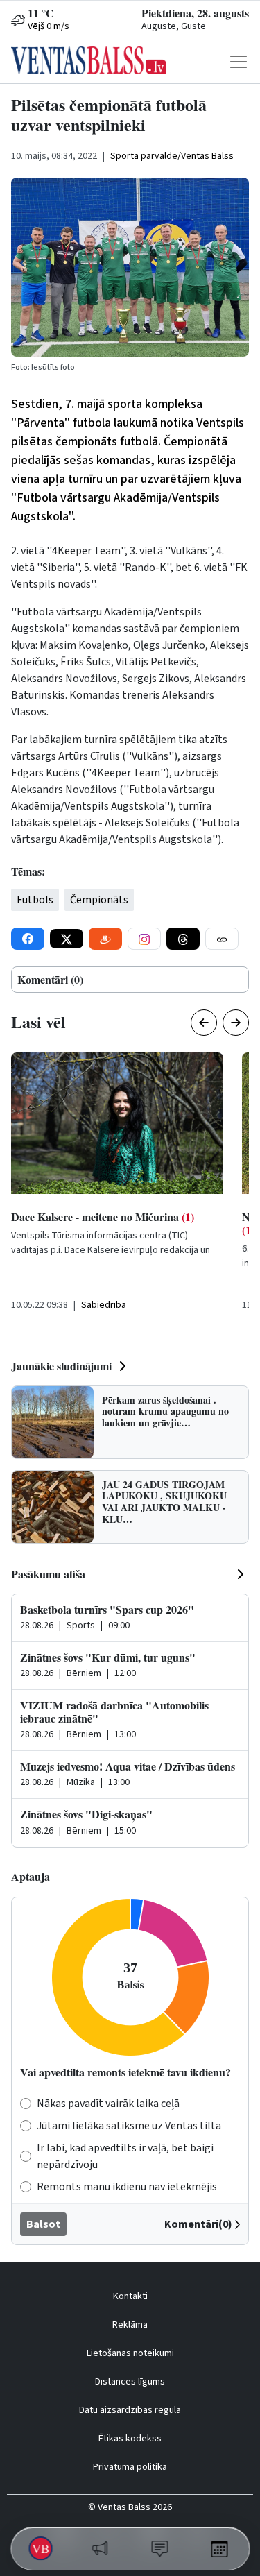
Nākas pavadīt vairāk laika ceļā (108, 2104)
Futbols (35, 900)
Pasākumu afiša (48, 1574)
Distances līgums (130, 2382)
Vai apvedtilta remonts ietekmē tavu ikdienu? (125, 2072)
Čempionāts (99, 900)
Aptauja (31, 1876)
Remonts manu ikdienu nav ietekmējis (127, 2187)
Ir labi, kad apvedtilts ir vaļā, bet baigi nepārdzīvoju (125, 2156)
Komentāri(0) (198, 2224)
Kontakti (130, 2296)
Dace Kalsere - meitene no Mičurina (103, 1217)
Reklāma (130, 2325)
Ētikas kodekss (130, 2439)
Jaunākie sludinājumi (61, 1366)
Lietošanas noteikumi (130, 2353)
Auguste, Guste (174, 26)
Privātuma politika (130, 2467)
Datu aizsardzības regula (130, 2410)
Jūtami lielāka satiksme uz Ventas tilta (129, 2126)
